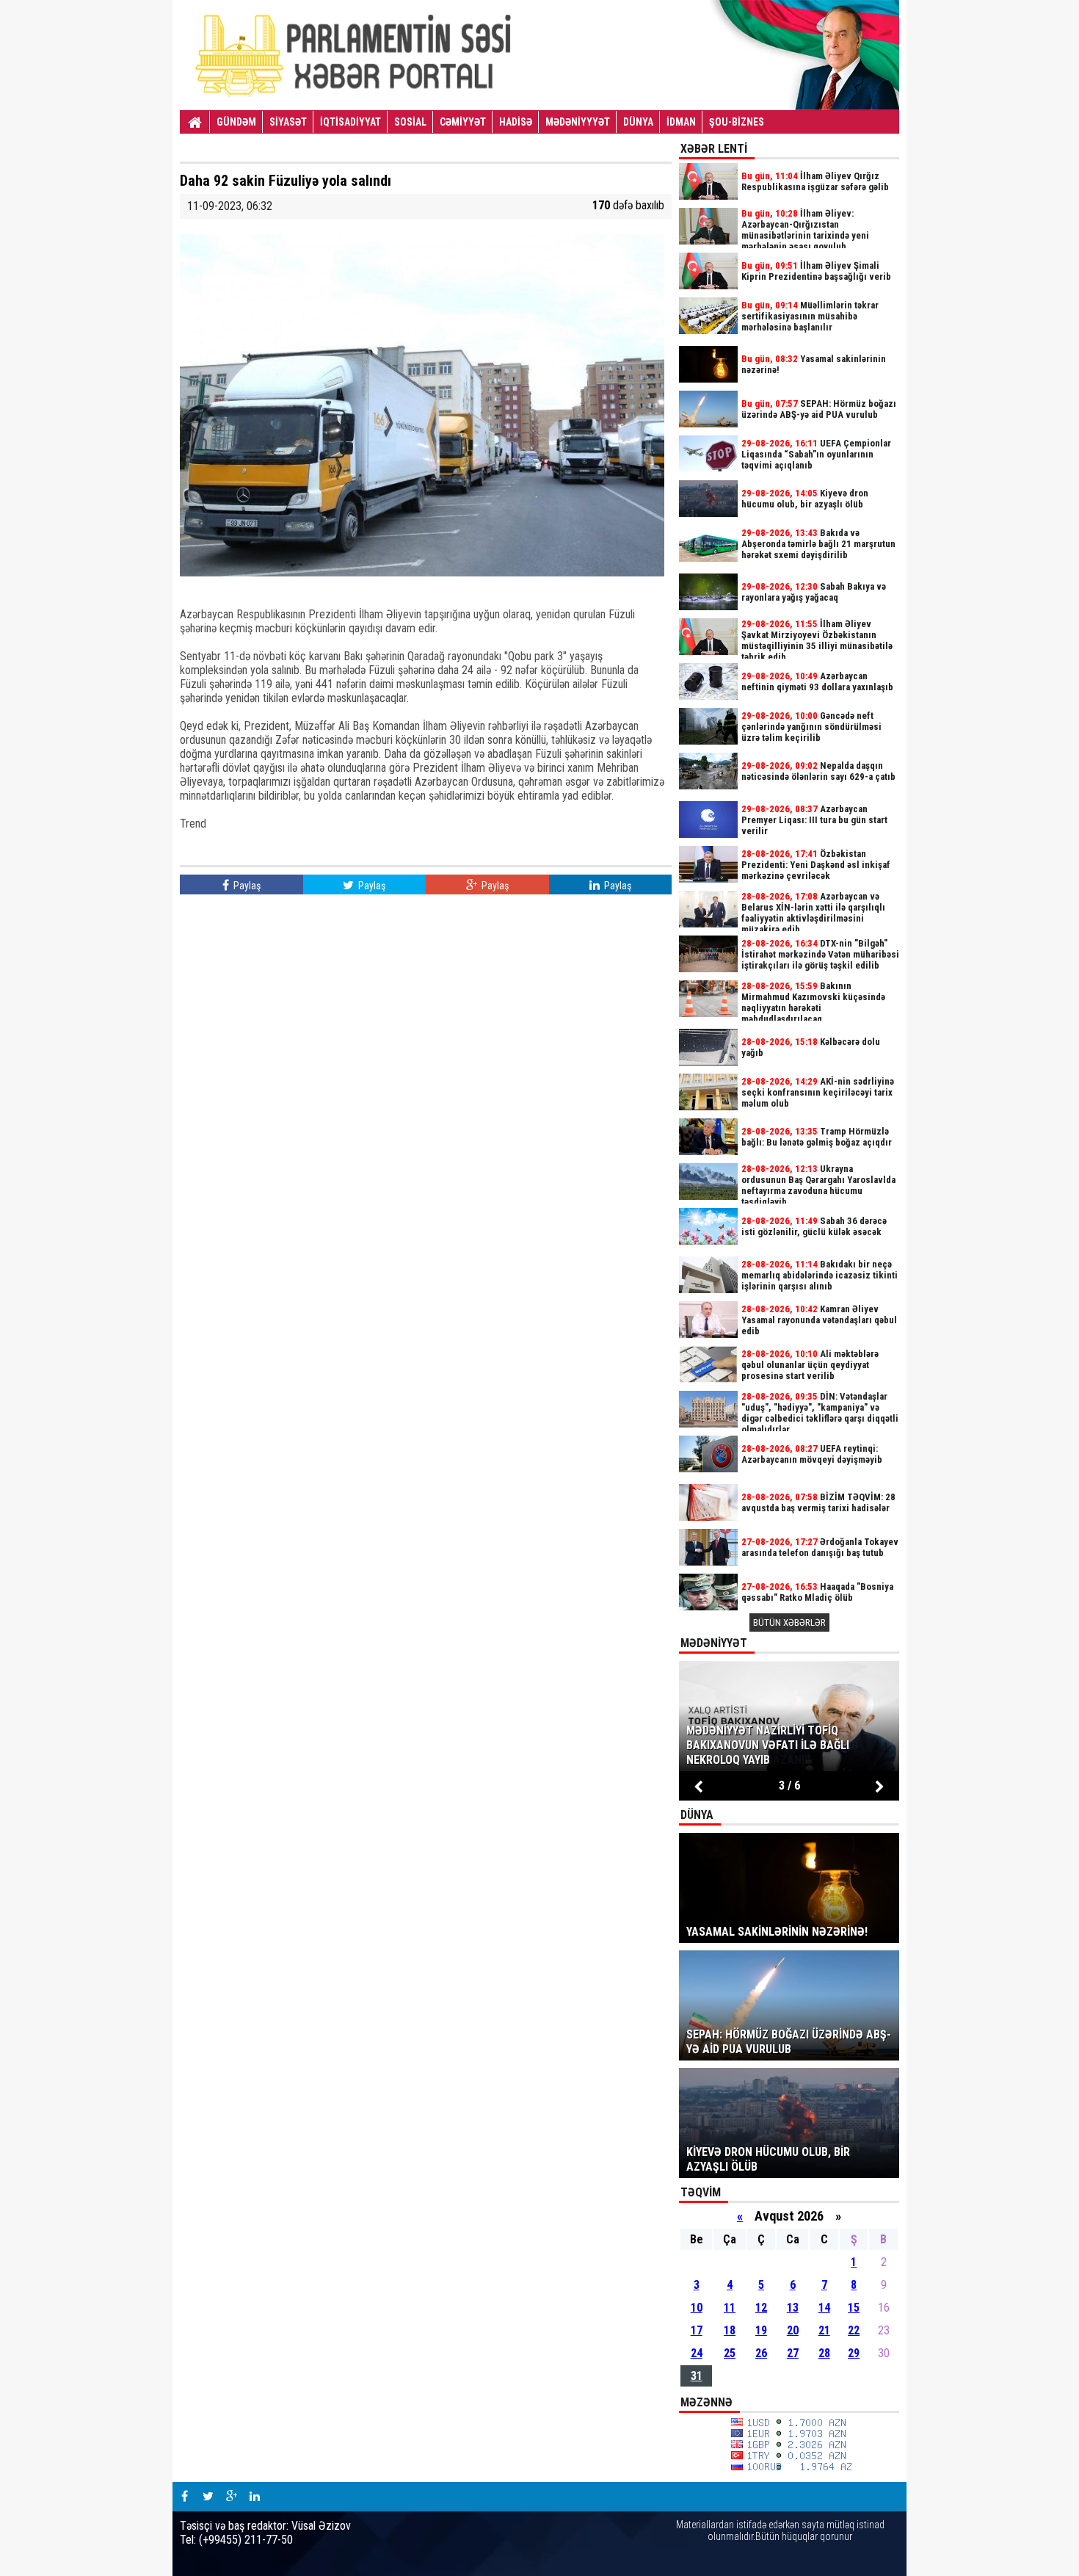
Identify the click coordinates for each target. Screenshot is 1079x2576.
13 (793, 2308)
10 (697, 2308)
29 (854, 2353)
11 (730, 2308)
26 (761, 2353)
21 (824, 2330)
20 (793, 2330)
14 (824, 2308)
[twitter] (208, 2497)
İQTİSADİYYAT (350, 122)
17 (697, 2330)
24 (697, 2353)
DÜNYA (638, 122)
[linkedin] (255, 2497)
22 (854, 2330)
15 (854, 2308)
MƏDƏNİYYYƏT (578, 122)
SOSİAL (410, 122)
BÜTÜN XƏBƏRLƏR (789, 1622)
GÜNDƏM (236, 122)
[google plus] (231, 2497)
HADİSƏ (516, 122)
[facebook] (184, 2497)
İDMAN (681, 122)
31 (697, 2376)
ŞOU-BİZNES (737, 122)
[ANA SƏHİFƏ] (195, 123)
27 (793, 2353)
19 (761, 2330)
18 (730, 2330)
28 (824, 2353)
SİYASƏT (288, 122)
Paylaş (246, 886)
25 (730, 2353)
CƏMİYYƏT (463, 122)
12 (761, 2308)
